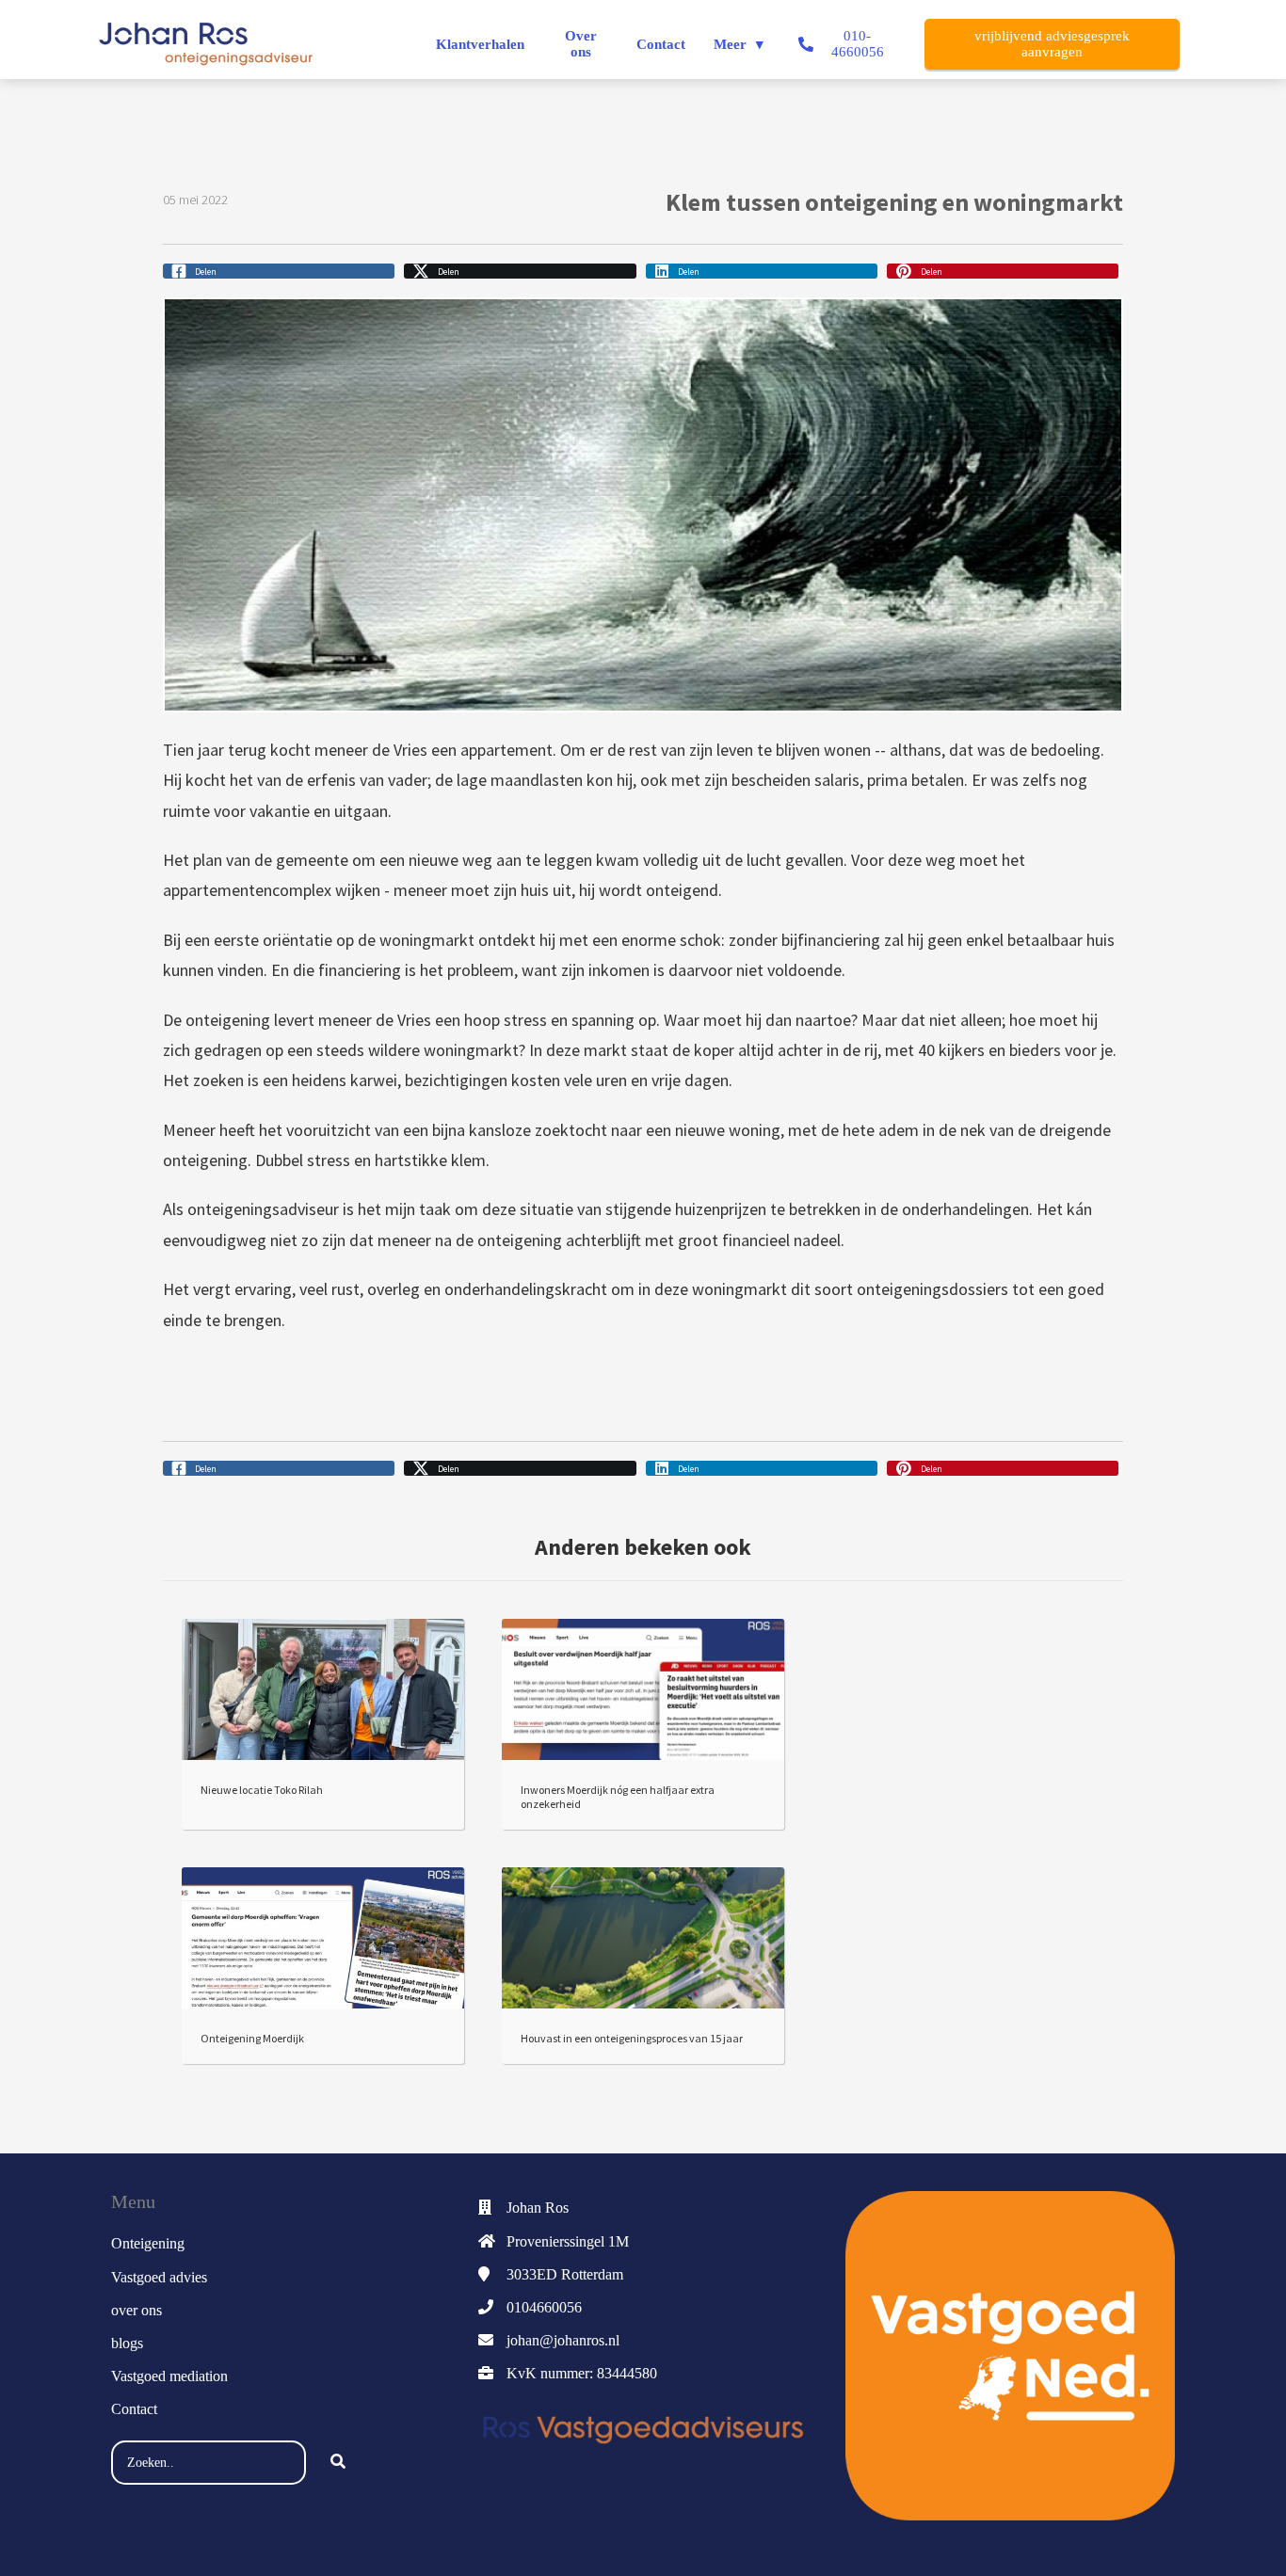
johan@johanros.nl (563, 2340)
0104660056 (544, 2307)
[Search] (338, 2463)
